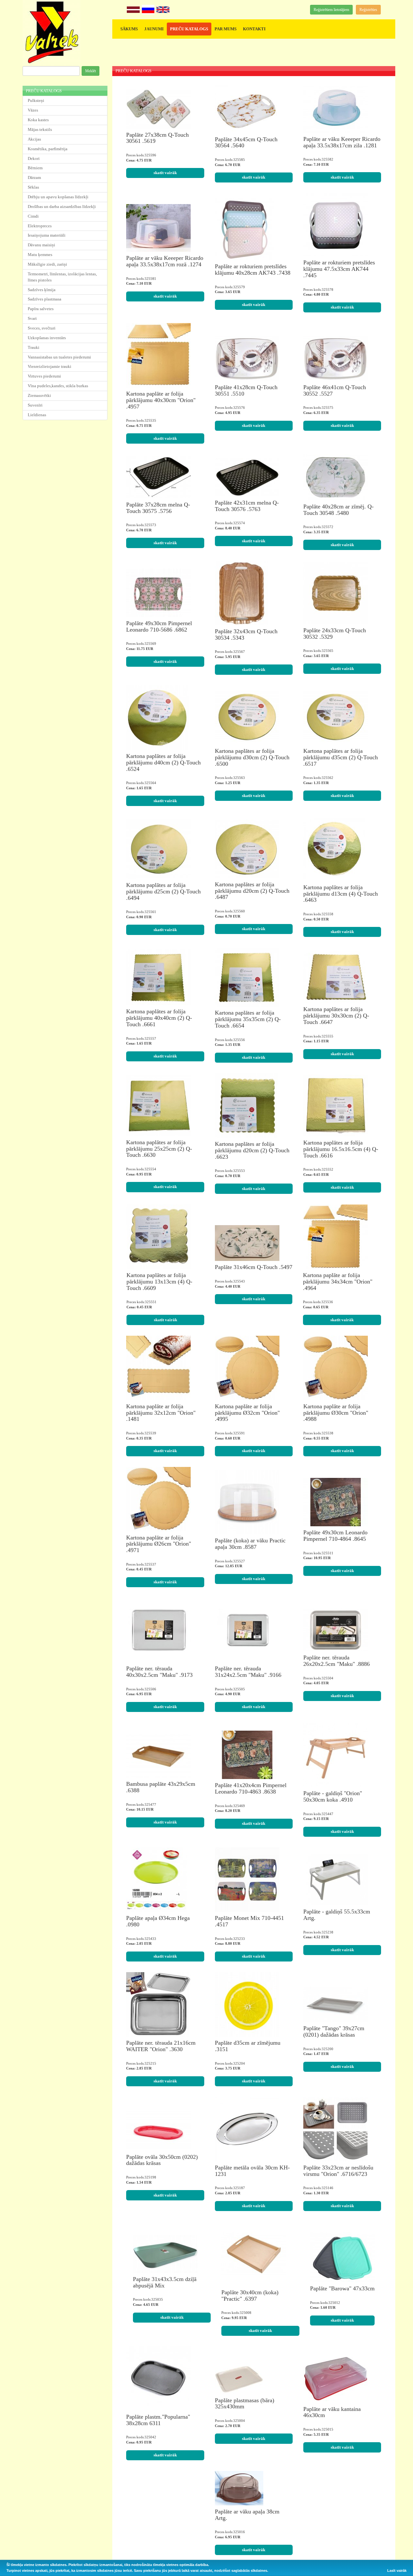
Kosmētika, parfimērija (48, 149)
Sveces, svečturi (42, 328)
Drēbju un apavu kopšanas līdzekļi (58, 197)
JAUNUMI (154, 29)
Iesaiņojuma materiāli (47, 235)
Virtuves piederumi (44, 376)
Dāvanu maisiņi (41, 245)
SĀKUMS (129, 29)
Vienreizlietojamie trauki (50, 366)
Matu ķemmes (40, 255)
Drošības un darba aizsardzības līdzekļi (62, 206)
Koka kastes (38, 120)
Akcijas (34, 139)
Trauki (34, 347)
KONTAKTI (254, 29)
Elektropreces (40, 226)
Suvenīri (35, 405)
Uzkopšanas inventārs (47, 338)
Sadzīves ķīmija (42, 290)
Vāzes (33, 110)
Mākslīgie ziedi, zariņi (47, 264)
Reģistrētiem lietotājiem (331, 10)
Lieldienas (37, 415)
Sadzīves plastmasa (45, 299)
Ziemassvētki (39, 395)
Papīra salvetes (41, 309)
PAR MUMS (226, 29)
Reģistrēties (368, 10)
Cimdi (33, 216)
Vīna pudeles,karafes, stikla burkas (58, 386)
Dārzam (34, 177)
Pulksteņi (36, 100)
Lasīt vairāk (397, 2571)
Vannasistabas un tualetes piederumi (59, 357)
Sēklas (33, 187)
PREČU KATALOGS (189, 29)
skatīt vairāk (165, 173)
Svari (32, 318)
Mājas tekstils (40, 129)
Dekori (34, 158)
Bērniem (35, 168)
